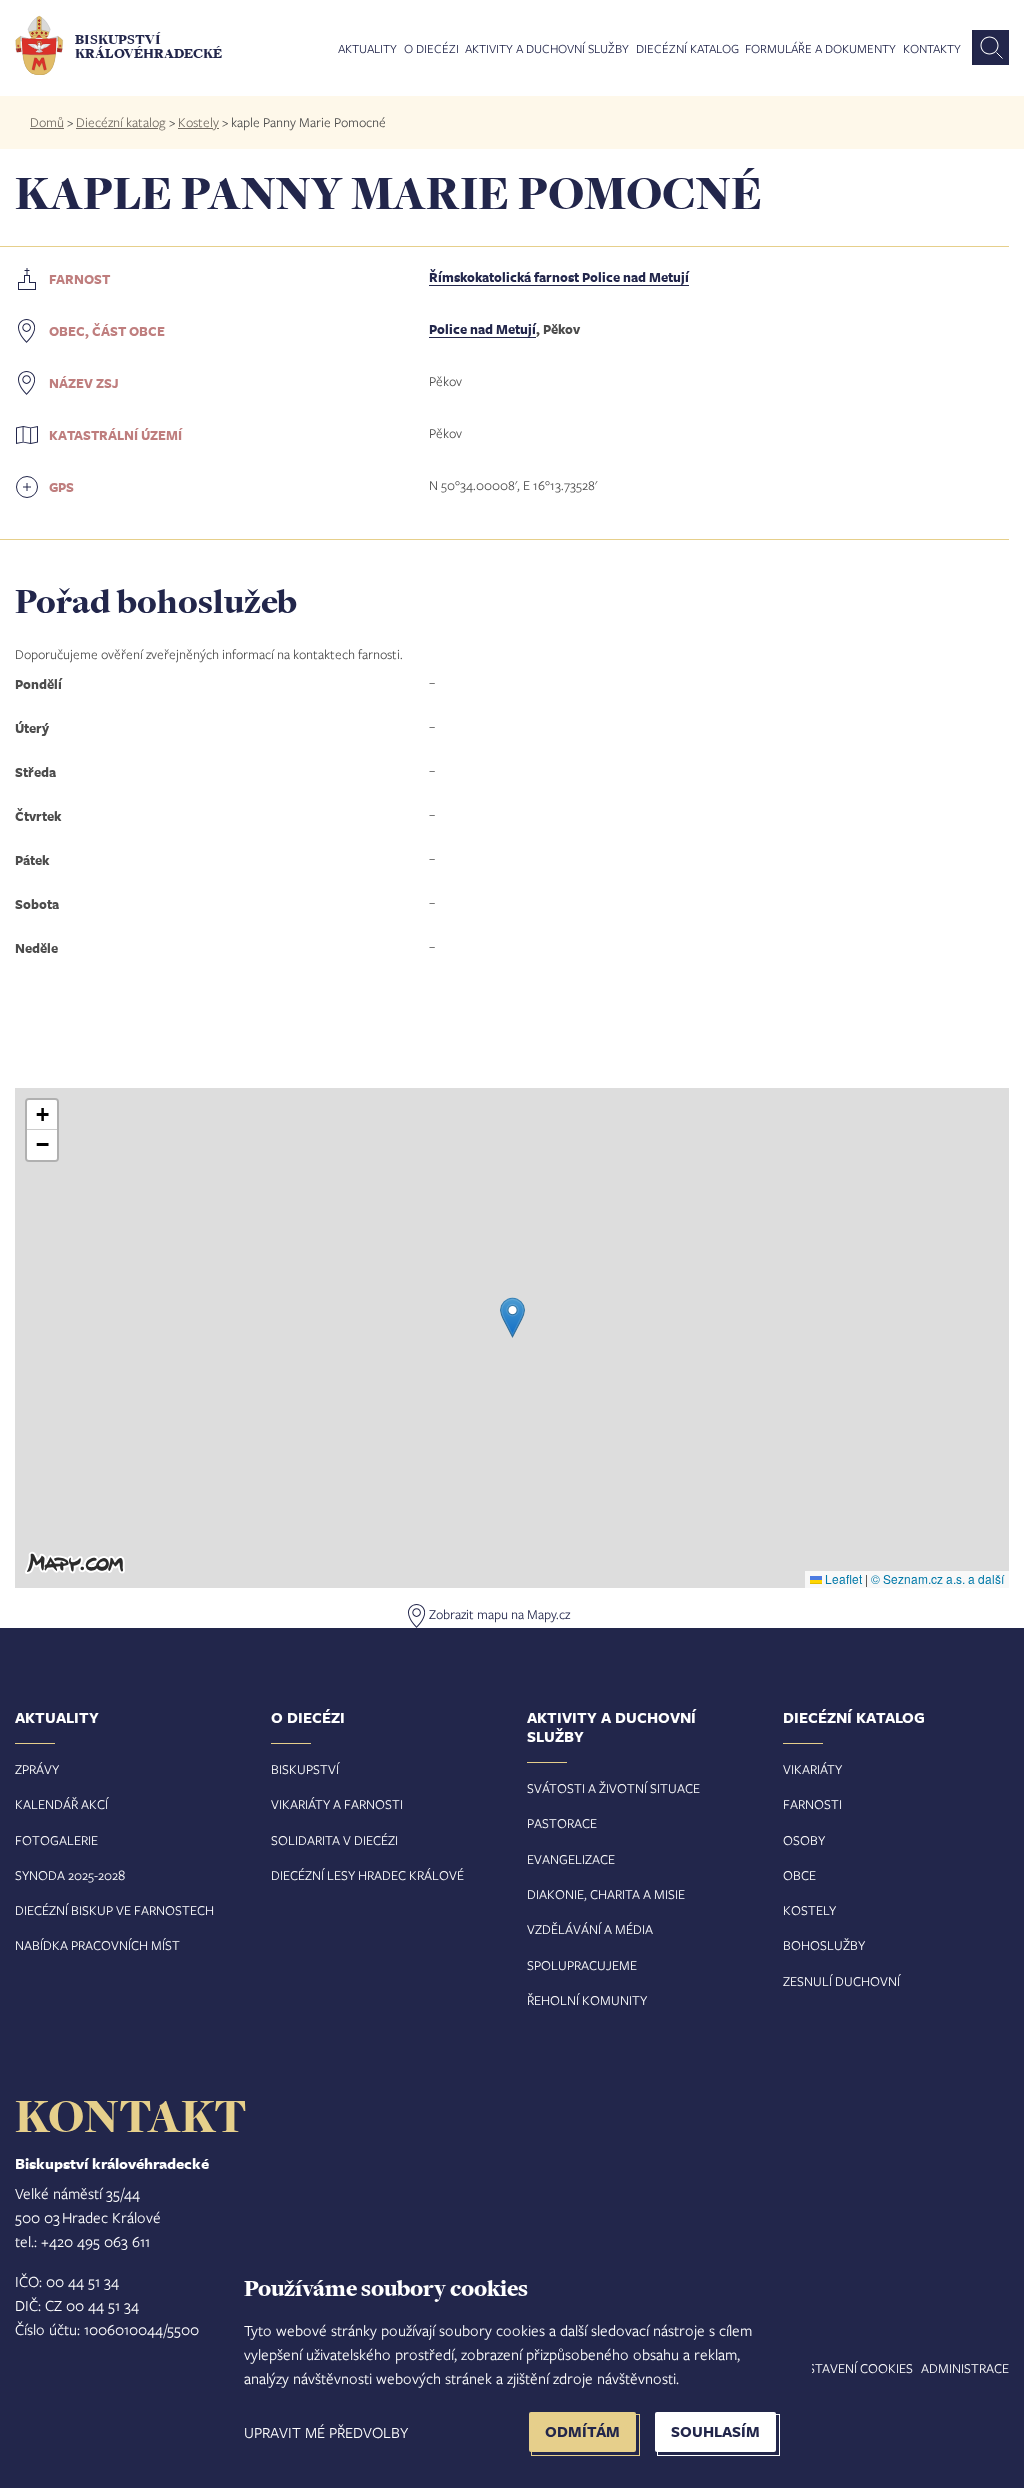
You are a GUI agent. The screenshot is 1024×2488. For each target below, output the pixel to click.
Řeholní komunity (587, 2000)
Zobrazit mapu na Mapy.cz (499, 1614)
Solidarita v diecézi (334, 1840)
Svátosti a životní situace (613, 1788)
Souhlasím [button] (715, 2431)
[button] (512, 1317)
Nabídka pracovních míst (97, 1945)
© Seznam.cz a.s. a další (937, 1578)
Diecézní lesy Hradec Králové (367, 1875)
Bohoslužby (824, 1945)
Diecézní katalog (687, 49)
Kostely (198, 122)
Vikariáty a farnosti (337, 1804)
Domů (47, 122)
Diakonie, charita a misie (606, 1894)
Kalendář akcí (61, 1804)
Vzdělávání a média (590, 1929)
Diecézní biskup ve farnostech (114, 1910)
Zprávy (37, 1769)
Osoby (804, 1840)
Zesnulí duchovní (841, 1981)
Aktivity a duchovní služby (547, 49)
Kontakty (932, 49)
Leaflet (842, 1578)
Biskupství (305, 1769)
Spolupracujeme (582, 1965)
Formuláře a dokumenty (820, 49)
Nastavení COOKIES (852, 2368)
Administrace (965, 2368)
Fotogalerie (56, 1840)
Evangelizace (571, 1859)
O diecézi (431, 49)
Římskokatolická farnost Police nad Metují (559, 277)
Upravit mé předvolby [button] (326, 2432)
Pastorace (562, 1823)
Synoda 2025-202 (66, 1875)
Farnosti (812, 1804)
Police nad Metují (482, 329)
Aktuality (367, 49)
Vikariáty (812, 1769)
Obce (799, 1875)
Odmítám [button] (582, 2431)
